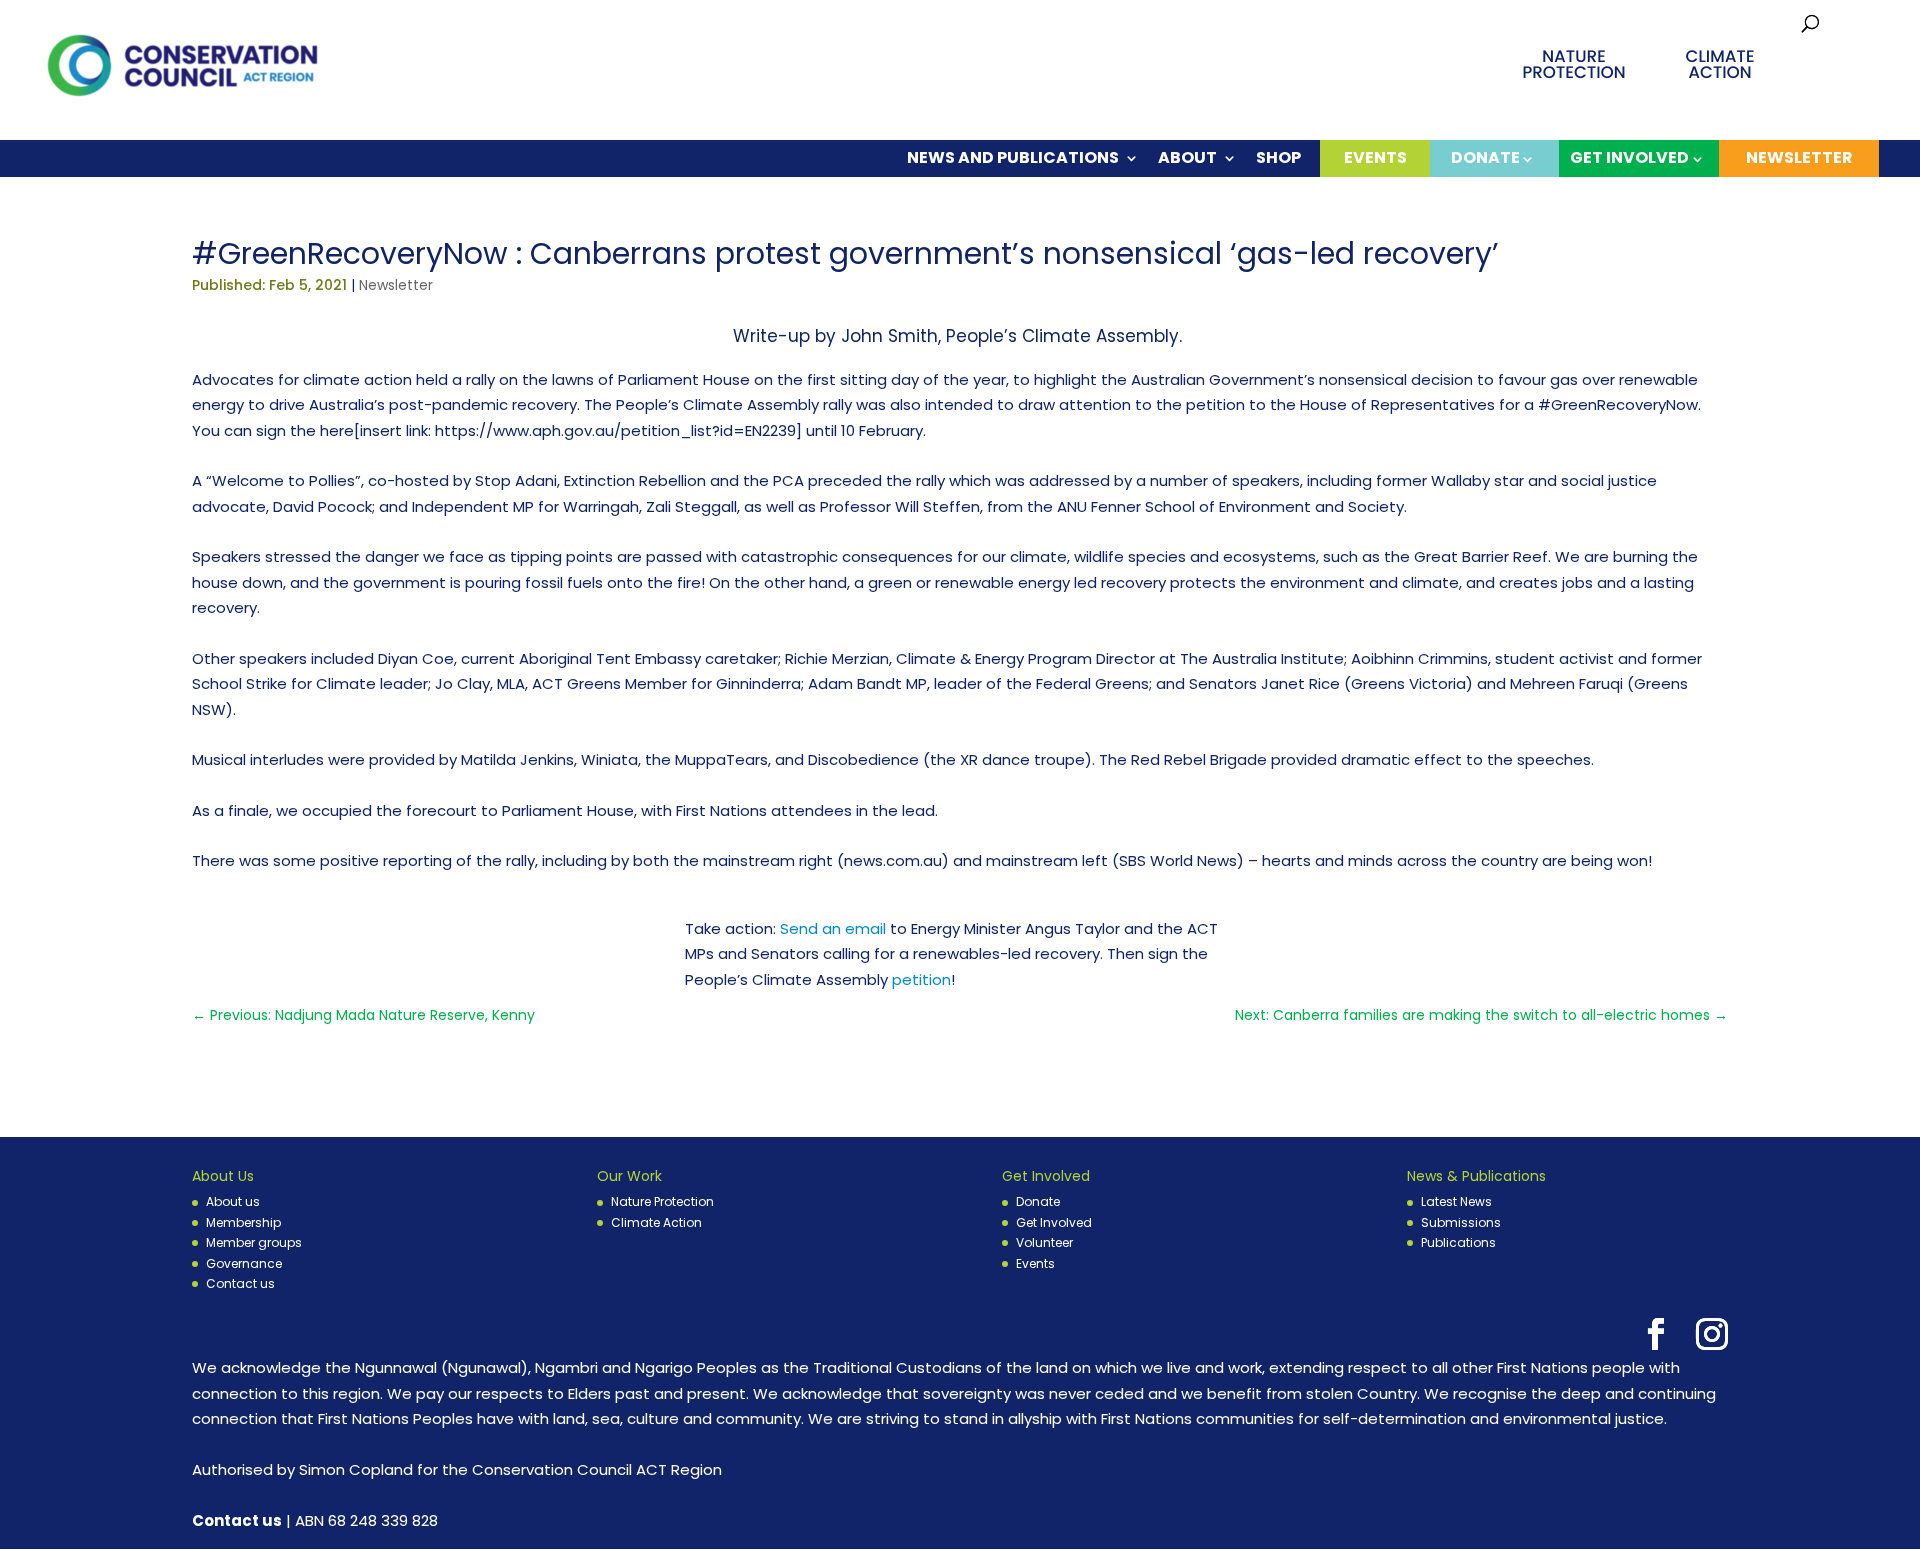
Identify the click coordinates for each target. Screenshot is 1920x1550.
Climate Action (656, 1222)
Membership (243, 1222)
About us (233, 1201)
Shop (1278, 159)
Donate (1038, 1201)
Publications (1458, 1242)
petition (921, 979)
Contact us (240, 1283)
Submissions (1461, 1222)
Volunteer (1044, 1242)
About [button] (1187, 159)
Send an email (833, 928)
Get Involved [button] (1629, 157)
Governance (244, 1263)
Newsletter (1799, 157)
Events (1375, 157)
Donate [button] (1485, 157)
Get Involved (1054, 1222)
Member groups (254, 1242)
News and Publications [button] (1013, 159)
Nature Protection (662, 1201)
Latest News (1456, 1201)
